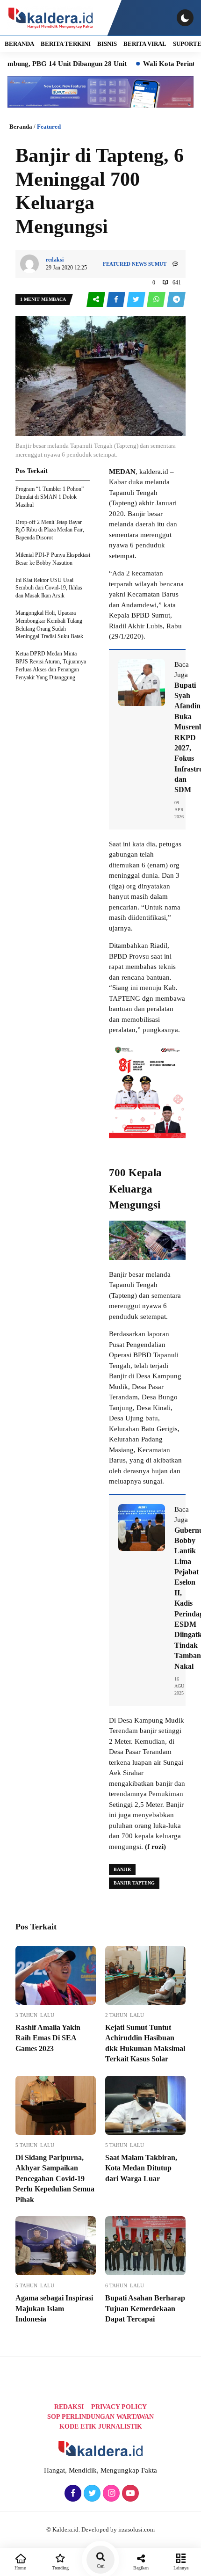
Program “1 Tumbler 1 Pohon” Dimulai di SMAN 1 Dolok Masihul (50, 497)
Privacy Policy (119, 2407)
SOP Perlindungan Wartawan (100, 2417)
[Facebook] (72, 2494)
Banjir (122, 1869)
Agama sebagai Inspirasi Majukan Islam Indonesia (54, 2308)
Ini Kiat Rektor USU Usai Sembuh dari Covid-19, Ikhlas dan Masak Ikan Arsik (49, 588)
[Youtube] (129, 2494)
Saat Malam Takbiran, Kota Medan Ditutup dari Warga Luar (141, 2168)
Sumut (157, 264)
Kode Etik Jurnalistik (101, 2427)
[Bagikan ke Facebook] (117, 300)
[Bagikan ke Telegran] (176, 300)
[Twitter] (91, 2494)
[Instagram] (110, 2494)
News (139, 264)
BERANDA (19, 44)
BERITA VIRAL (145, 44)
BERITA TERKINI (66, 44)
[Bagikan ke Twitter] (137, 300)
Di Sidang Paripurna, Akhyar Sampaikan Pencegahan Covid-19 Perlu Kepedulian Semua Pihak (55, 2179)
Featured (49, 127)
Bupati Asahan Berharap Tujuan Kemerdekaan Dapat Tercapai (145, 2308)
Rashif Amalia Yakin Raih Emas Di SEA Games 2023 (48, 2038)
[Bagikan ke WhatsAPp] (157, 300)
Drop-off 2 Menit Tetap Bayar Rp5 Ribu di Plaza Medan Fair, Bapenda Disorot (50, 530)
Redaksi (69, 2407)
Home (20, 2568)
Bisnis (107, 44)
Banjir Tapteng (134, 1883)
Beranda (21, 127)
